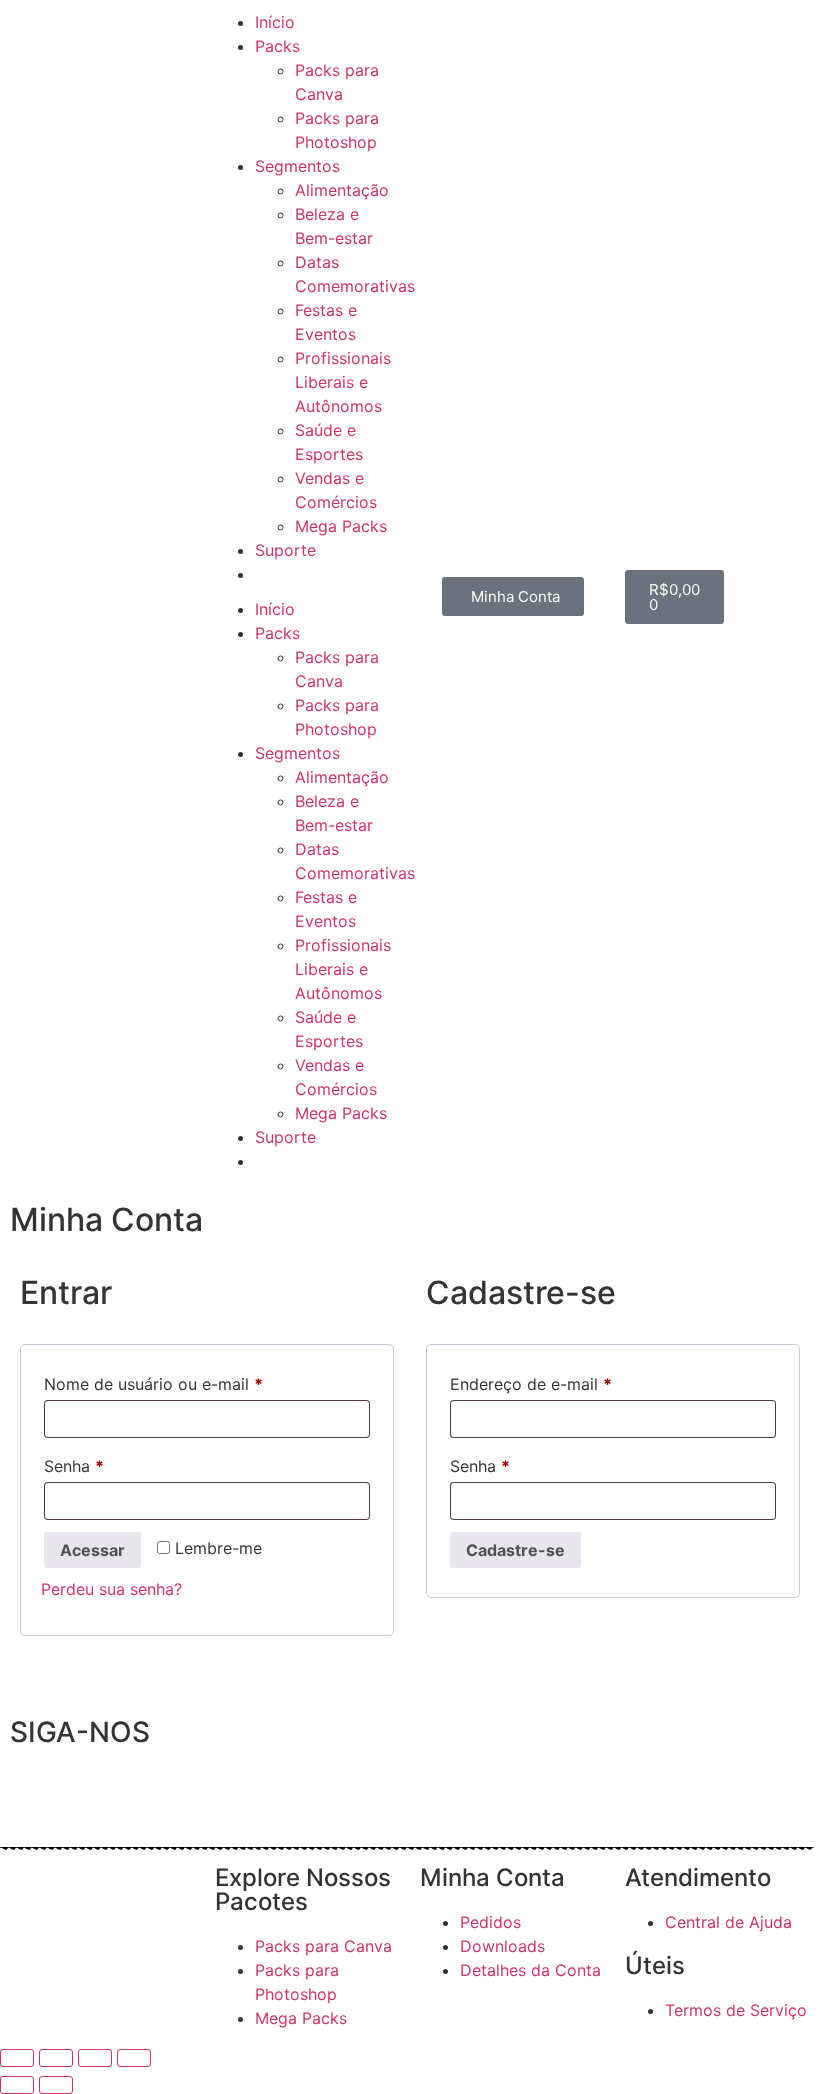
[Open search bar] (328, 588)
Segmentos (297, 166)
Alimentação (342, 190)
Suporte (285, 550)
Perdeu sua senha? (111, 1589)
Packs (277, 46)
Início (275, 22)
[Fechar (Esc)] (134, 2058)
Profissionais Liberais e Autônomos (343, 382)
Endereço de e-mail (574, 1381)
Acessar (92, 1550)
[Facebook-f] (35, 1791)
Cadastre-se (515, 1550)
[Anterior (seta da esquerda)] (17, 2085)
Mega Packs (341, 526)
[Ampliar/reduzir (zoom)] (17, 2058)
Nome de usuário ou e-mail (196, 1381)
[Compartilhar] (95, 2058)
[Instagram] (90, 1791)
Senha (117, 1463)
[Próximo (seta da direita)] (56, 2085)
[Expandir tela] (56, 2058)
